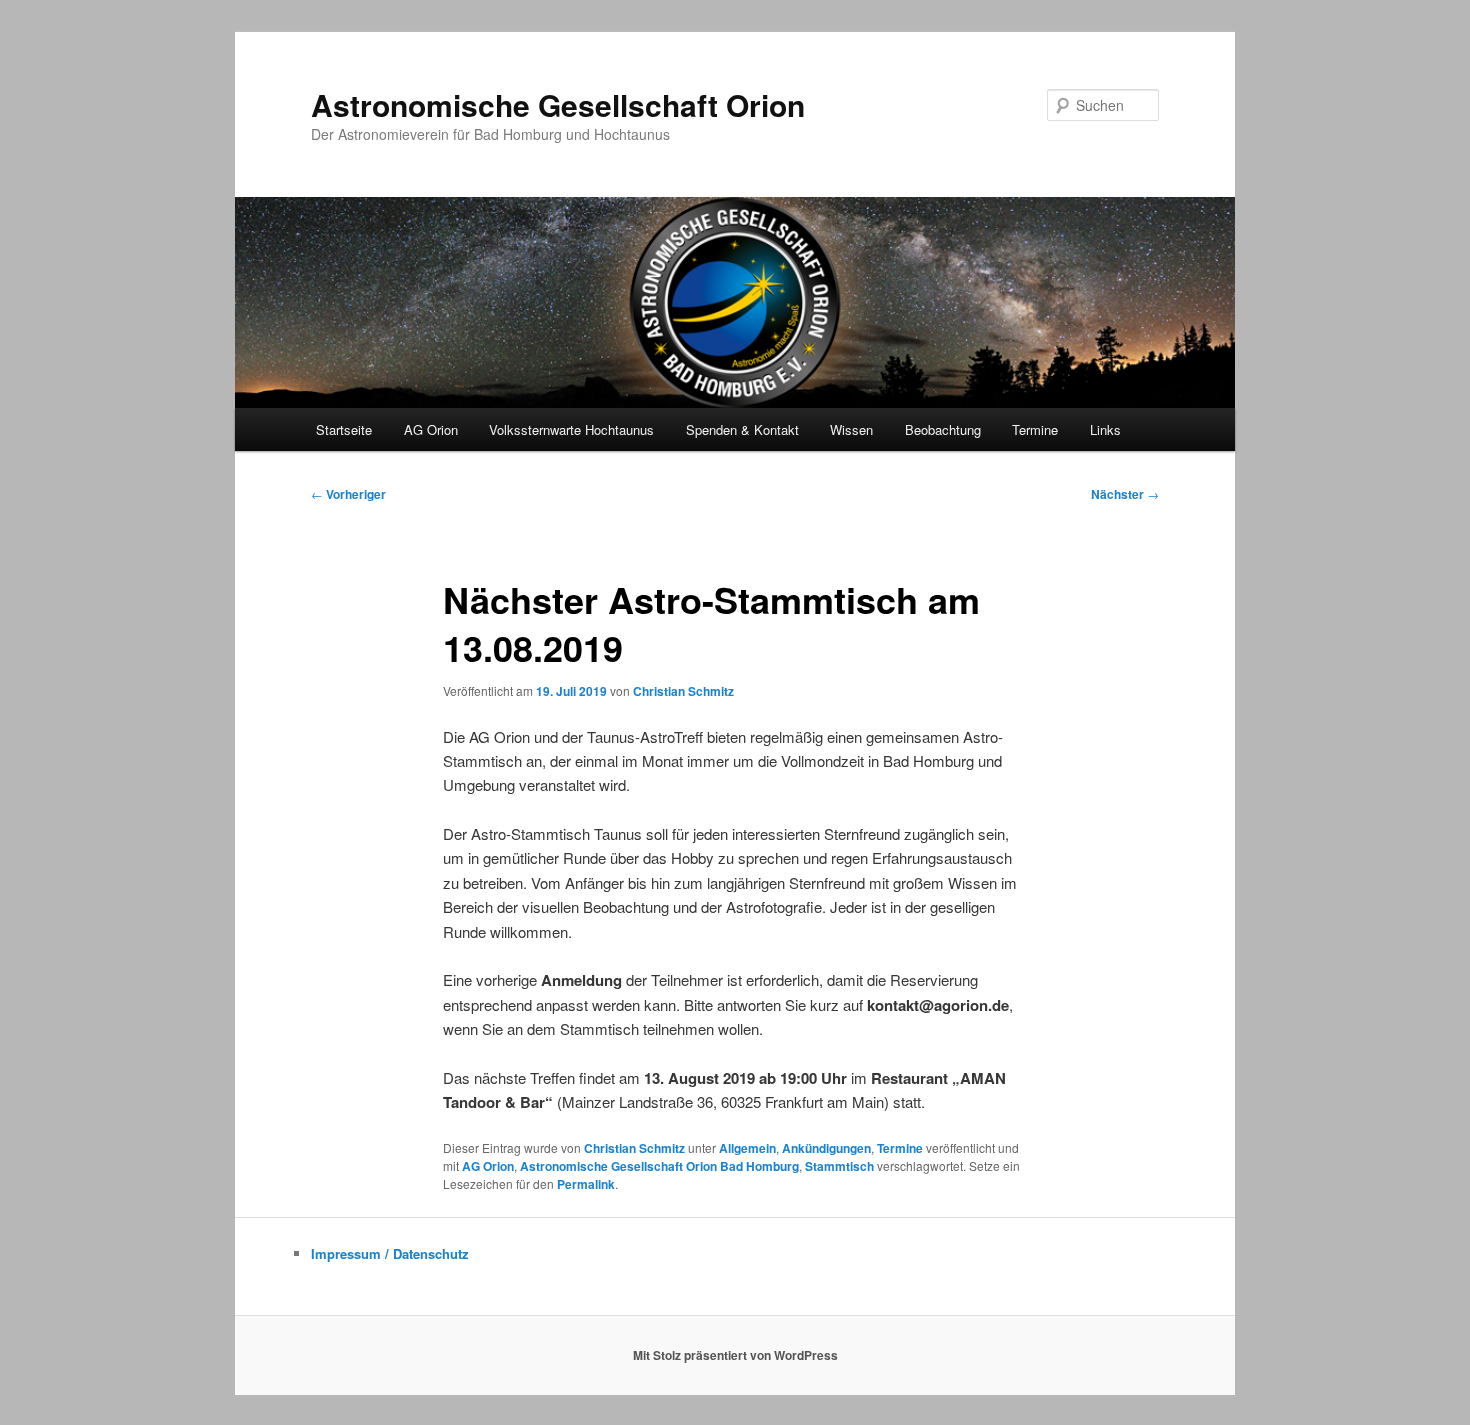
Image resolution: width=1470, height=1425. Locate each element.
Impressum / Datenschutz (390, 1253)
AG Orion (488, 1166)
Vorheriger (348, 494)
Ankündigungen (826, 1148)
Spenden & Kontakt (742, 429)
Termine (1035, 429)
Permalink (586, 1184)
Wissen (851, 429)
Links (1105, 429)
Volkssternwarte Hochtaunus (571, 429)
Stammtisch (839, 1166)
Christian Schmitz (683, 691)
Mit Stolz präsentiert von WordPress (735, 1355)
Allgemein (747, 1148)
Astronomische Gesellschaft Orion (558, 104)
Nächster (1125, 494)
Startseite (344, 429)
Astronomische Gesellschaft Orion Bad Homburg (659, 1166)
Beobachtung (943, 429)
